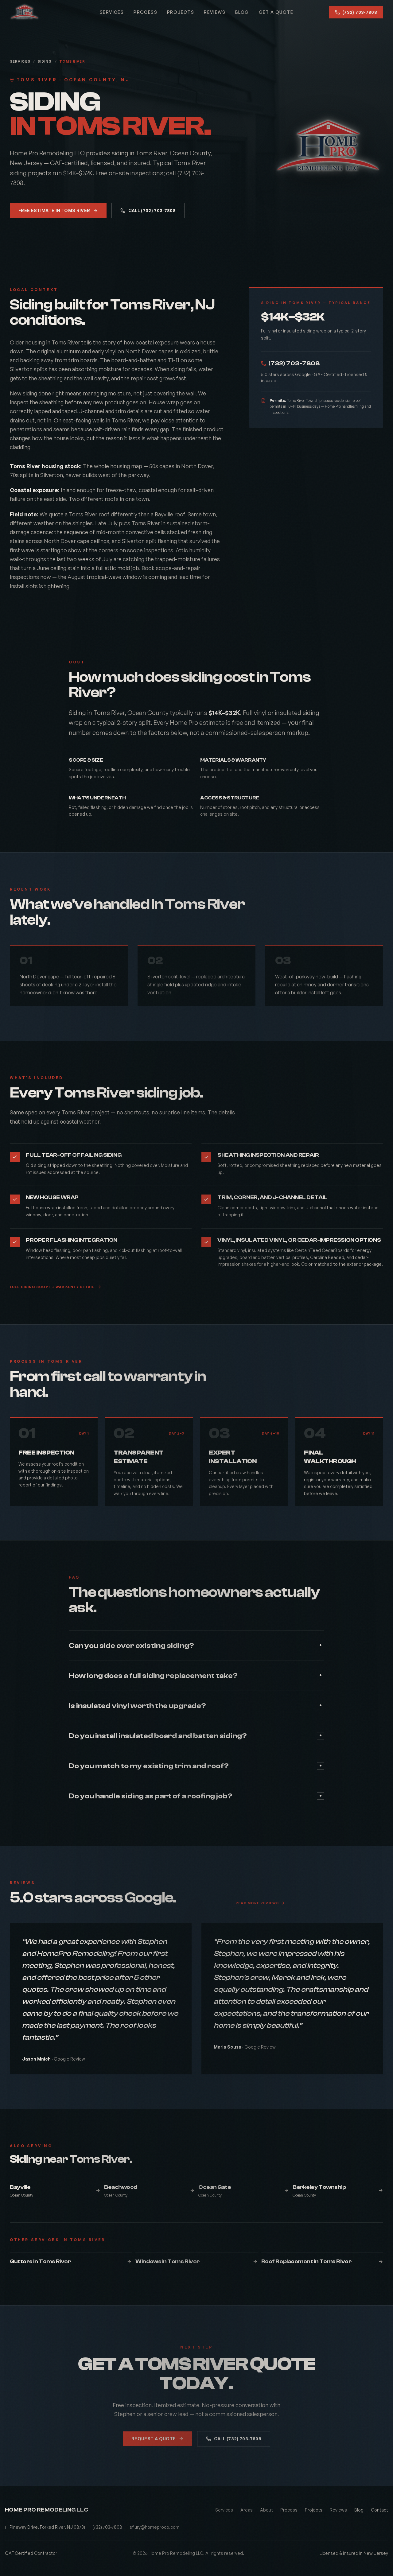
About (267, 2510)
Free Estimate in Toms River (54, 210)
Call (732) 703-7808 (152, 210)
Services (112, 12)
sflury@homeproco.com (155, 2527)
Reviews (215, 12)
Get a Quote (276, 12)
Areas (247, 2510)
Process (145, 12)
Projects (181, 12)
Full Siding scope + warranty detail (52, 1287)
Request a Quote (154, 2439)
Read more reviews (257, 1903)
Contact (379, 2510)
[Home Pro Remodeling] (25, 12)
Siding (45, 61)
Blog (242, 12)
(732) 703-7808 (360, 12)
